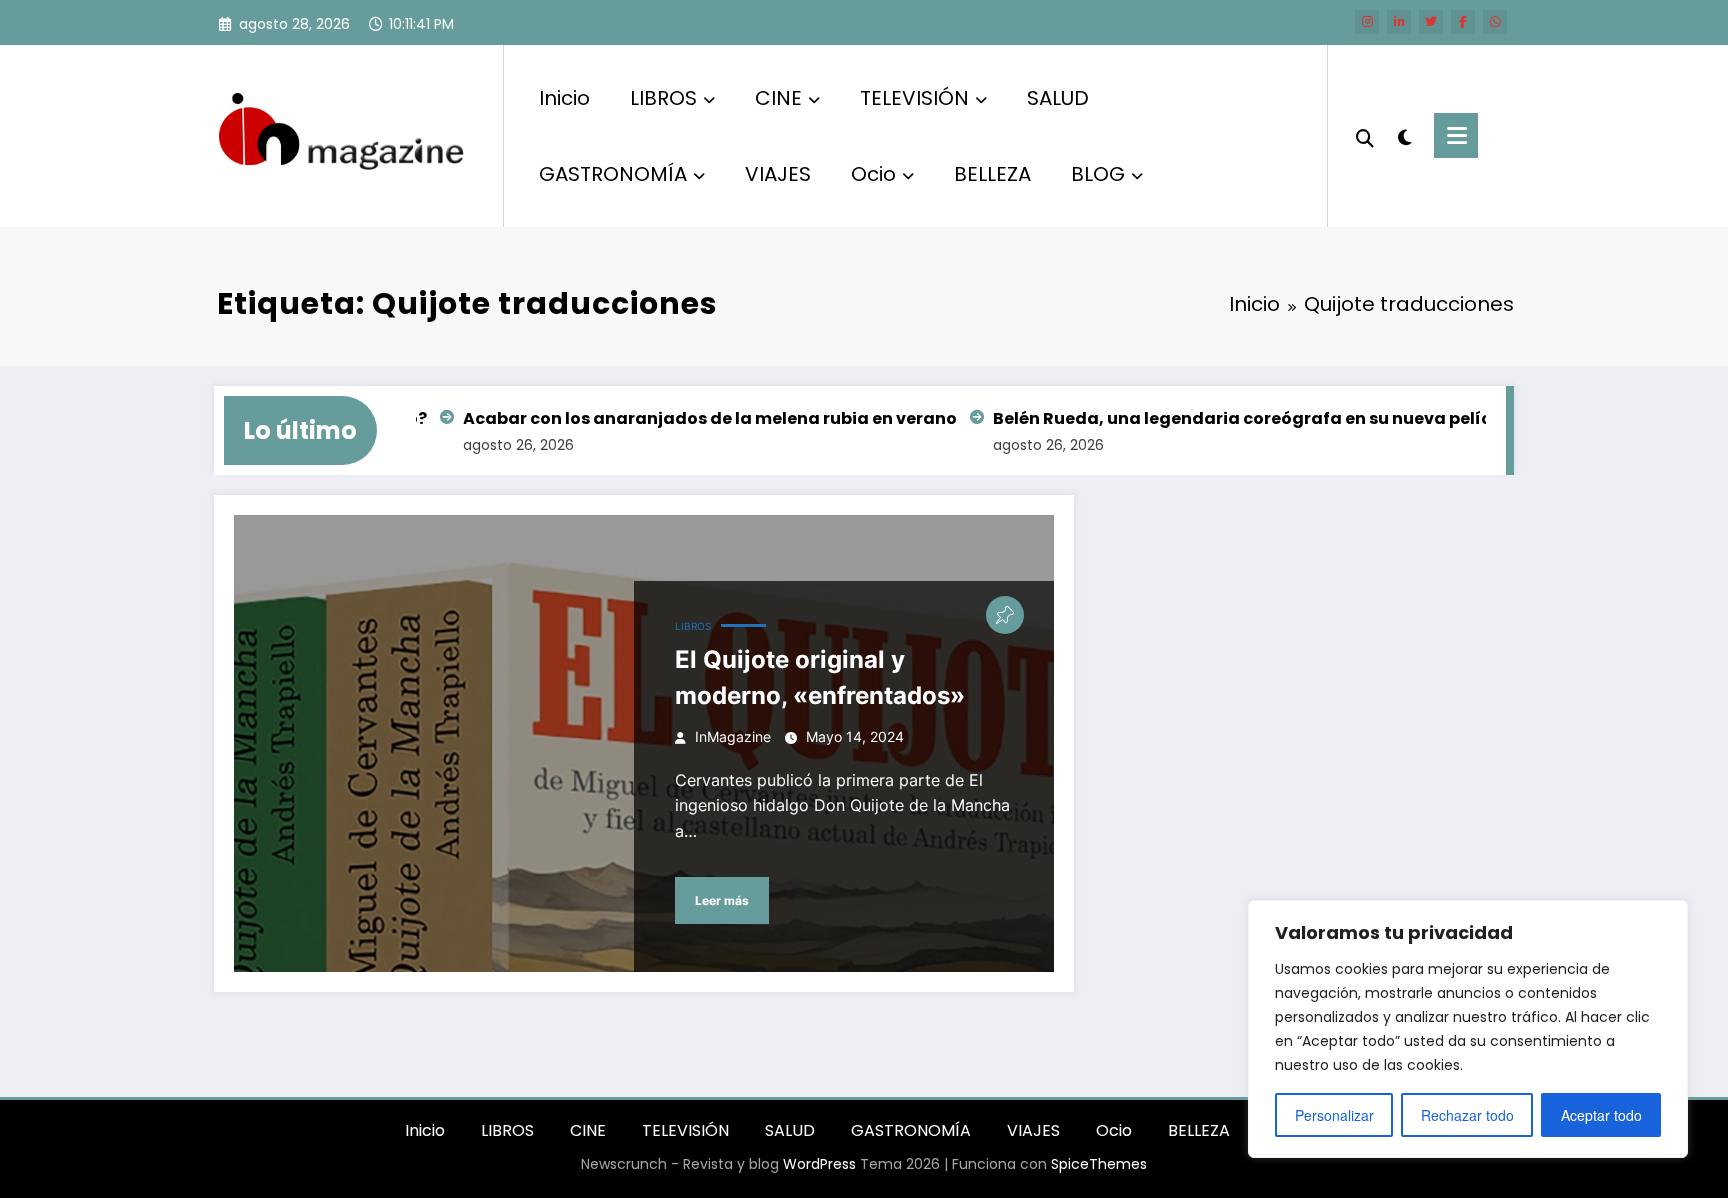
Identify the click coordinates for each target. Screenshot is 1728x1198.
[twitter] (1431, 22)
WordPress (819, 1164)
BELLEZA (992, 174)
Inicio (564, 98)
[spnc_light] (1404, 135)
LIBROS (663, 98)
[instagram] (1367, 22)
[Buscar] (1365, 136)
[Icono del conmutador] (1456, 135)
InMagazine (733, 736)
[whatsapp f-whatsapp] (1495, 22)
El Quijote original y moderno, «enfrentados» (820, 677)
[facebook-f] (1463, 22)
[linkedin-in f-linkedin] (1399, 22)
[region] (1468, 1029)
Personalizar (1334, 1115)
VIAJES (778, 174)
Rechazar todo (1467, 1115)
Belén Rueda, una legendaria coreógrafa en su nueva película (1233, 418)
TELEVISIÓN (914, 98)
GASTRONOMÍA (613, 174)
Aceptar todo (1601, 1115)
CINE (778, 98)
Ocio (873, 174)
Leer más (722, 900)
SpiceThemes (1099, 1164)
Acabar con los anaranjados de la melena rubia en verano (687, 418)
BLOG (1098, 174)
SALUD (1058, 98)
